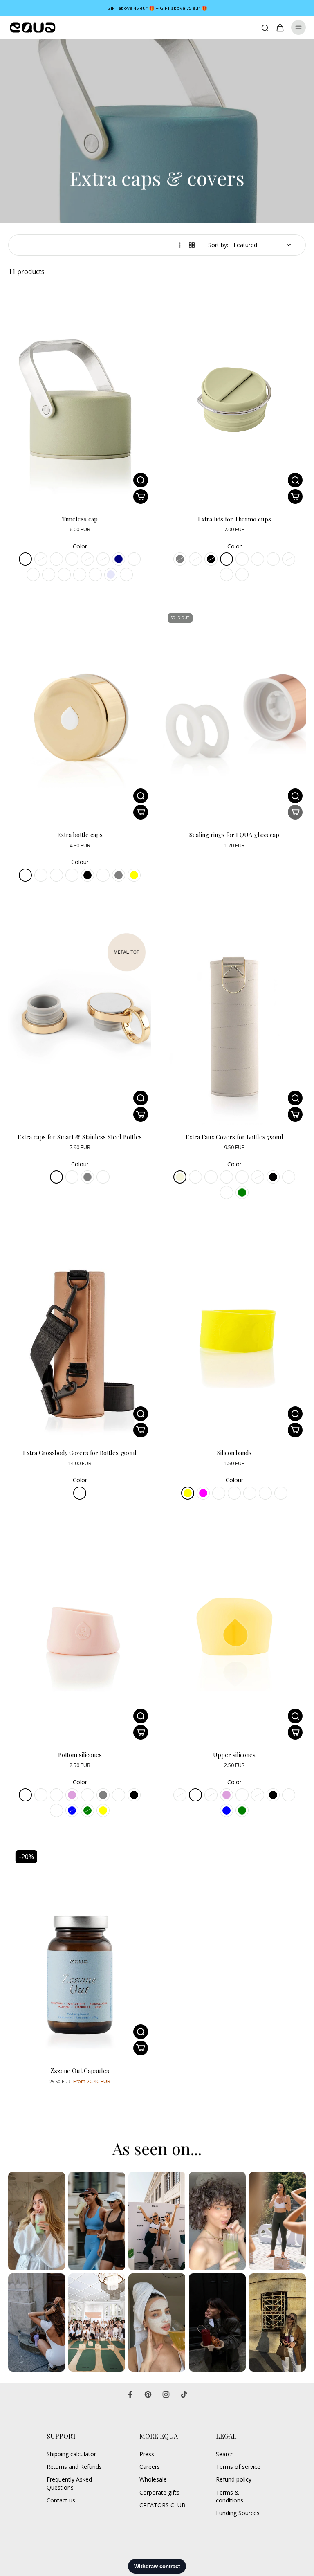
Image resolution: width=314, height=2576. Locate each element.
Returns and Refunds (74, 2467)
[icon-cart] (280, 27)
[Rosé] (126, 575)
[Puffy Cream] (258, 1177)
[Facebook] (130, 2394)
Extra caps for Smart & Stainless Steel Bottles (80, 1137)
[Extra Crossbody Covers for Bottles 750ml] (80, 1333)
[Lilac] (103, 559)
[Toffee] (95, 575)
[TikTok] (184, 2394)
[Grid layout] (192, 245)
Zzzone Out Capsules (80, 2071)
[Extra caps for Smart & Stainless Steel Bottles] (80, 1018)
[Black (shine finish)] (56, 875)
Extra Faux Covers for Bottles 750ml (234, 1137)
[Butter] (195, 559)
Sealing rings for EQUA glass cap (234, 835)
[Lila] (242, 1177)
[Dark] (72, 559)
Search (225, 2454)
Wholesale (153, 2479)
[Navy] (119, 559)
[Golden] (227, 1193)
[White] (103, 875)
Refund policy (234, 2479)
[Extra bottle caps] (80, 715)
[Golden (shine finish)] (25, 875)
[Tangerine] (56, 1810)
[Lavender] (111, 575)
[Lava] (211, 1177)
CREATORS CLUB (163, 2505)
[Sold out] (295, 812)
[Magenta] (203, 1493)
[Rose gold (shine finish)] (41, 875)
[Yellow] (134, 875)
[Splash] (49, 575)
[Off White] (56, 559)
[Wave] (33, 575)
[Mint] (87, 1795)
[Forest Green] (242, 1193)
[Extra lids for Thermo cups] (234, 400)
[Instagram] (166, 2394)
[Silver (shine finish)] (72, 875)
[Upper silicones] (234, 1636)
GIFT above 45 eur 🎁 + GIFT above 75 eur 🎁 (157, 8)
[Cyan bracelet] (281, 1493)
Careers (150, 2467)
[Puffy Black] (273, 1177)
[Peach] (25, 1795)
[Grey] (180, 559)
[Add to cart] (141, 2048)
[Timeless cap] (80, 400)
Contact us (61, 2500)
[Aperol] (134, 559)
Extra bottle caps (80, 835)
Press (147, 2454)
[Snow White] (56, 1177)
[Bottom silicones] (80, 1636)
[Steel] (41, 559)
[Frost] (80, 575)
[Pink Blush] (72, 1177)
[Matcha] (25, 559)
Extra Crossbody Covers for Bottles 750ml (80, 1453)
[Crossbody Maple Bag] (80, 1493)
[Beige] (180, 1177)
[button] (141, 496)
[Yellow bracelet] (250, 1493)
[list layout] (182, 245)
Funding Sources (238, 2513)
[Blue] (72, 1810)
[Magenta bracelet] (265, 1493)
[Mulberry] (64, 575)
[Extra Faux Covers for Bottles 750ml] (234, 1018)
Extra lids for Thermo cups (234, 519)
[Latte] (87, 559)
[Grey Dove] (289, 1177)
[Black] (211, 559)
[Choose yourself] (227, 1177)
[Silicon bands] (234, 1333)
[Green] (87, 1810)
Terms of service (238, 2467)
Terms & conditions (230, 2496)
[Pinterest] (148, 2394)
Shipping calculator (71, 2454)
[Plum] (72, 1795)
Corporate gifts (159, 2492)
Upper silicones (234, 1755)
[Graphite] (195, 1177)
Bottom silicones (80, 1755)
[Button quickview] (141, 480)
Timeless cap (80, 519)
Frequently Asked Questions (69, 2483)
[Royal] (227, 575)
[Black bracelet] (219, 1493)
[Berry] (56, 1795)
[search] (265, 27)
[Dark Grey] (87, 1177)
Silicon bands (234, 1453)
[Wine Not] (289, 559)
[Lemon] (41, 1795)
